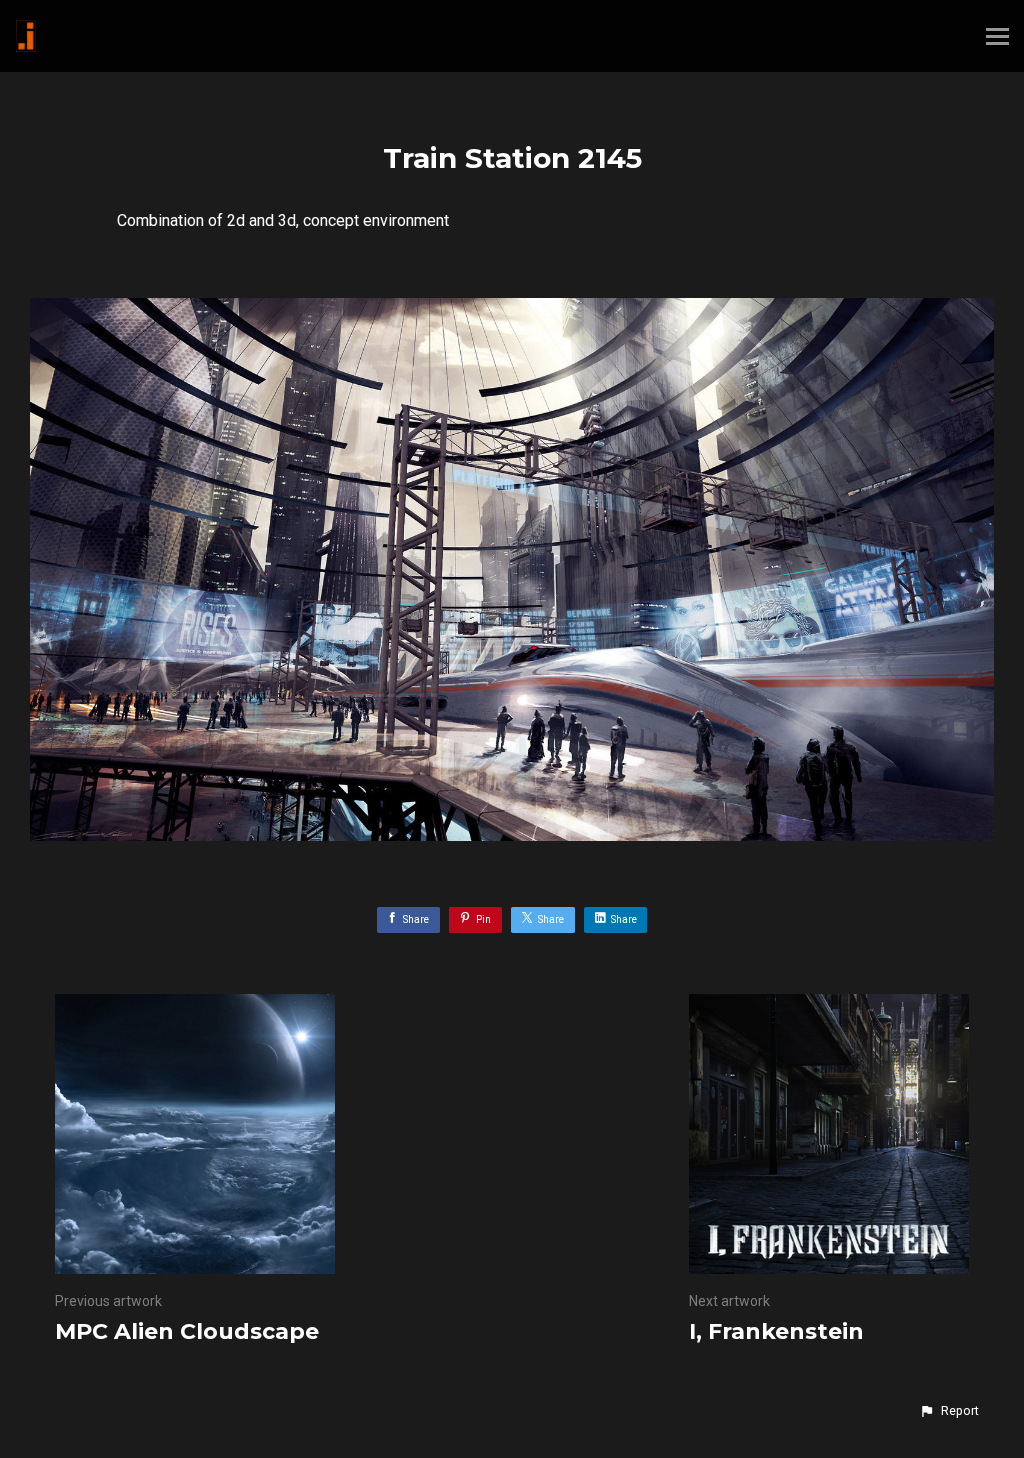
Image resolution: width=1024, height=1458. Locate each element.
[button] (949, 1411)
